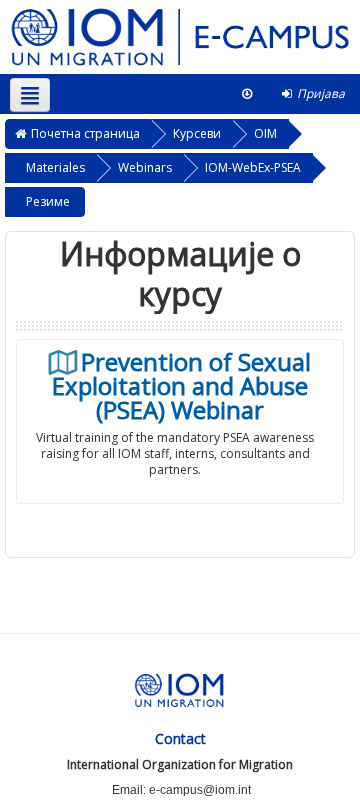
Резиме (48, 201)
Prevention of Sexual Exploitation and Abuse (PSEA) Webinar (181, 386)
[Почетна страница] (180, 35)
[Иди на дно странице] (247, 94)
